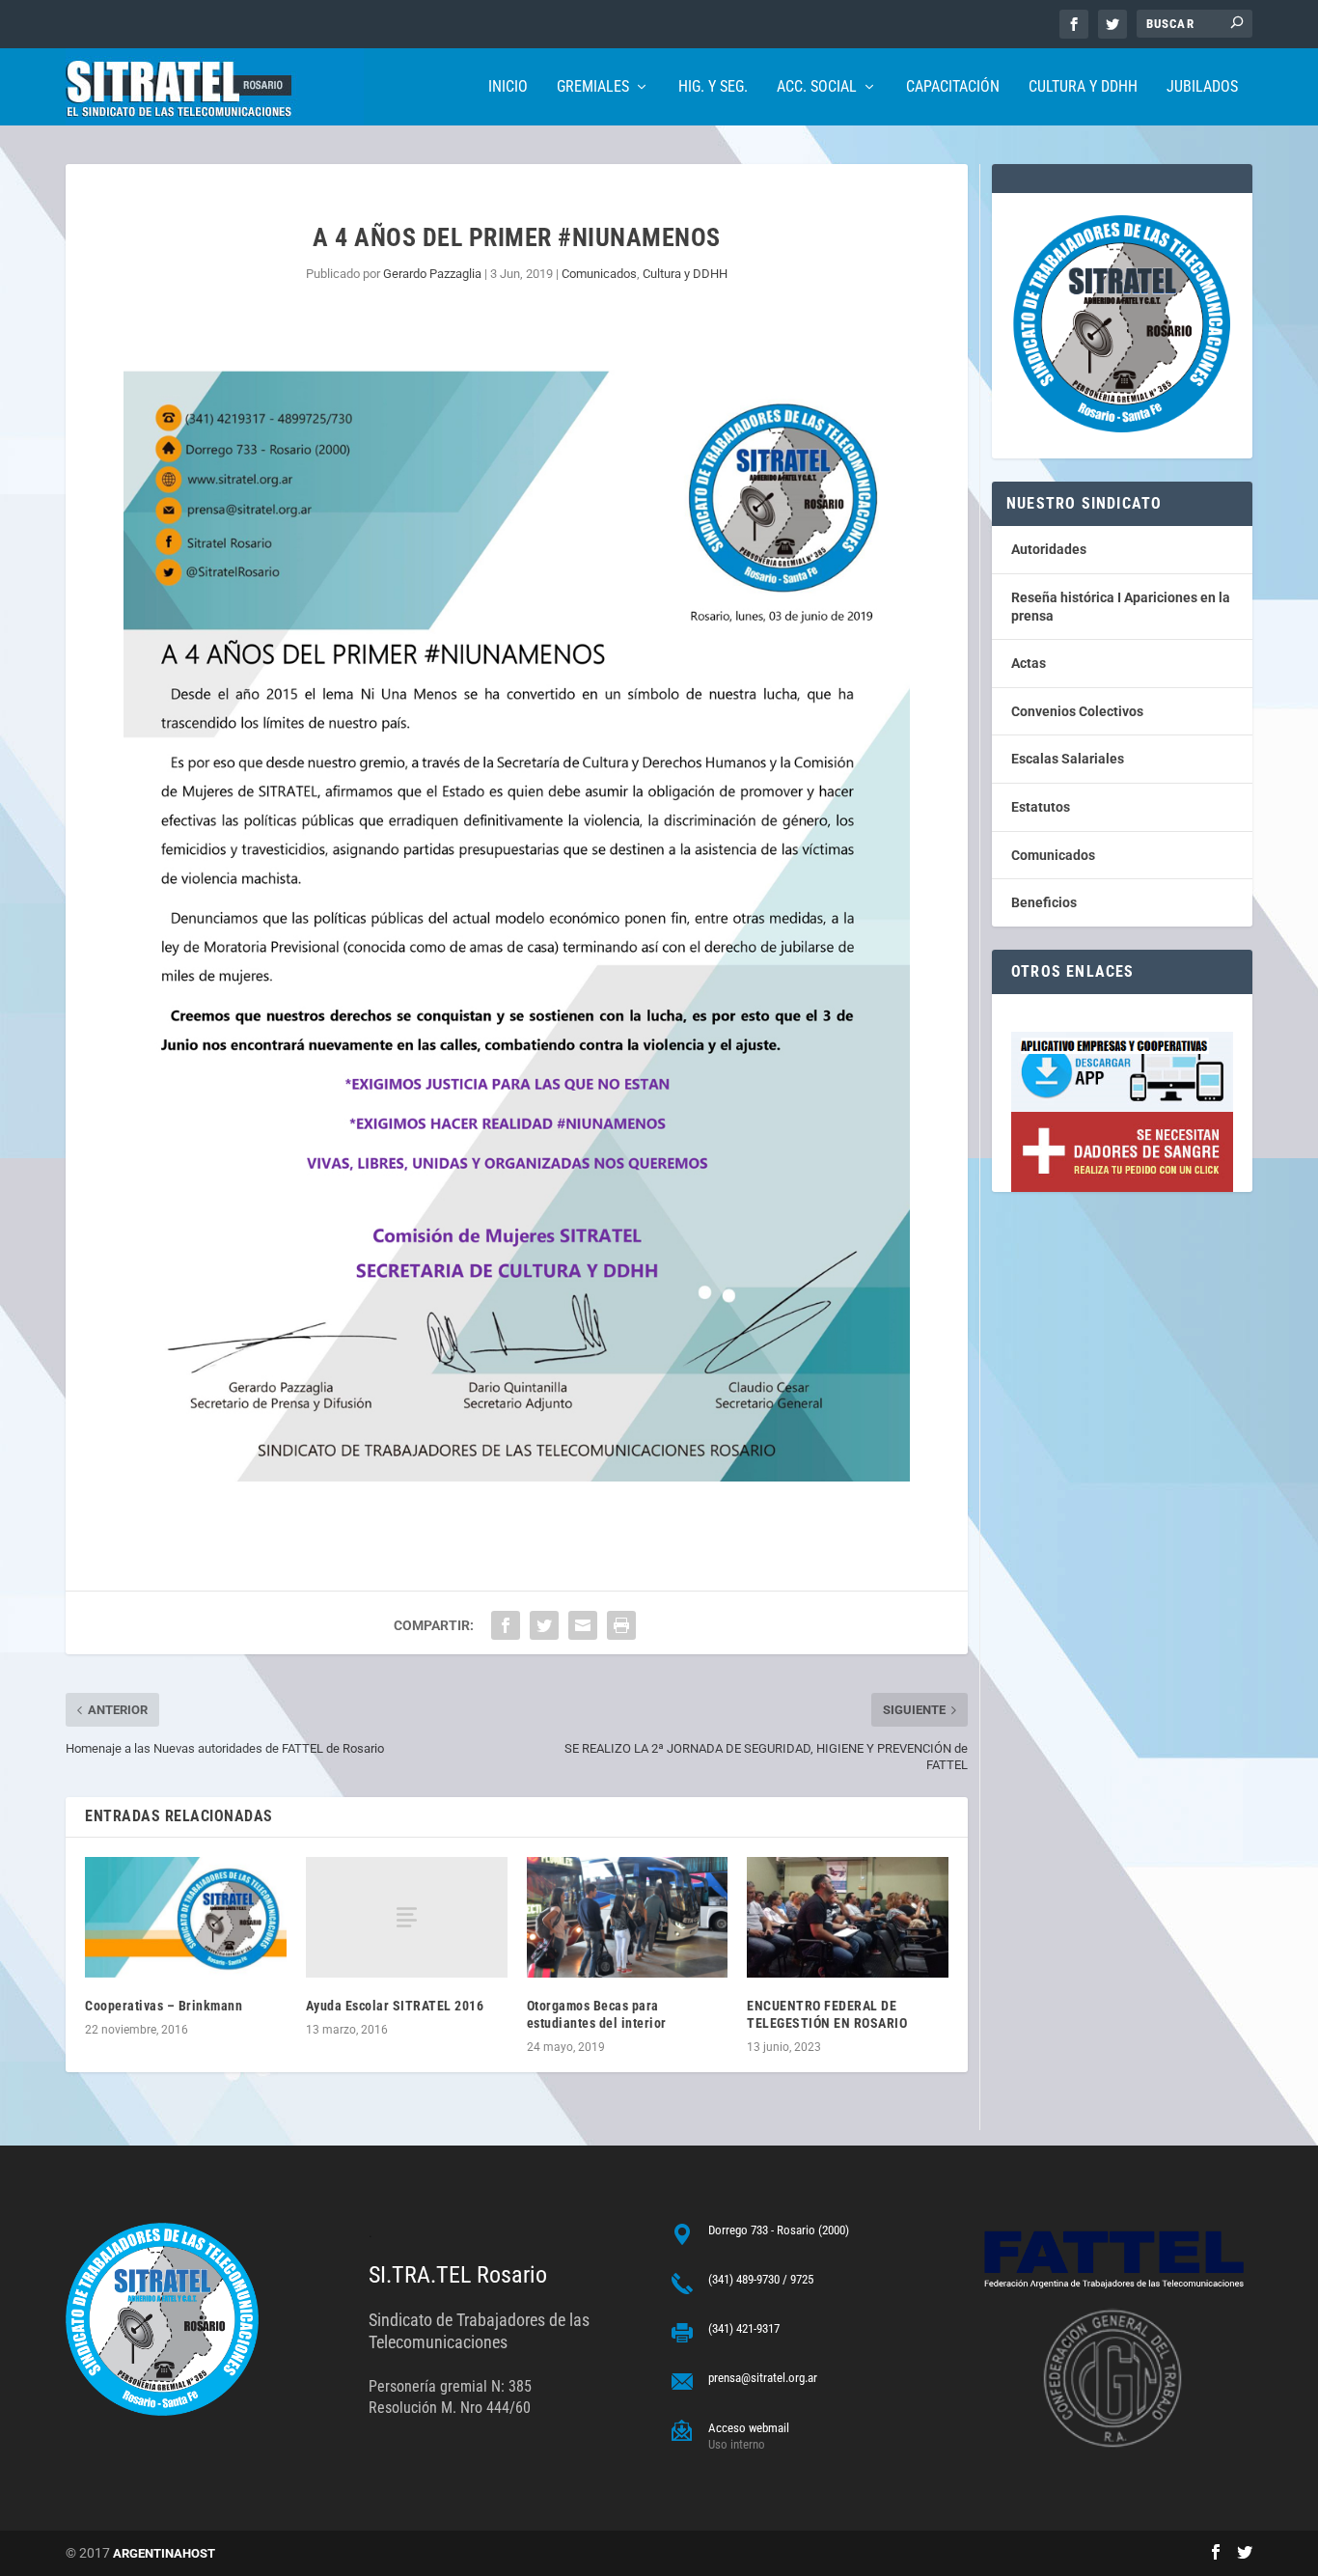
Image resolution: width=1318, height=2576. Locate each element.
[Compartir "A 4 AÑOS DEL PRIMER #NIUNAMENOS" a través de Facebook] (506, 1625)
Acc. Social (817, 87)
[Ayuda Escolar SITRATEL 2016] (407, 1917)
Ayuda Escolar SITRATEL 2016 (395, 2006)
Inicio (508, 87)
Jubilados (1202, 87)
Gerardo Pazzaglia (432, 274)
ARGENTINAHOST (164, 2553)
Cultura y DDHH (1083, 87)
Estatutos (1041, 807)
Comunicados (599, 274)
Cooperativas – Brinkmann (164, 2006)
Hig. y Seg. (713, 87)
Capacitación (953, 87)
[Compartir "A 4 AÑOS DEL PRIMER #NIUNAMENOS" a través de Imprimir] (621, 1625)
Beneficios (1044, 902)
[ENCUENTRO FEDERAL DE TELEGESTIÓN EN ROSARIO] (848, 1917)
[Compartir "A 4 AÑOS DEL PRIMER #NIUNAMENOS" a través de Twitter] (544, 1625)
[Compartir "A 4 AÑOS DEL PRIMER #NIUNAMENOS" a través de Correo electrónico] (583, 1625)
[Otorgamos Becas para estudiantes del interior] (628, 1917)
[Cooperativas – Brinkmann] (186, 1917)
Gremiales (593, 87)
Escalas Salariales (1068, 759)
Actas (1029, 663)
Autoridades (1049, 549)
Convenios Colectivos (1077, 711)
